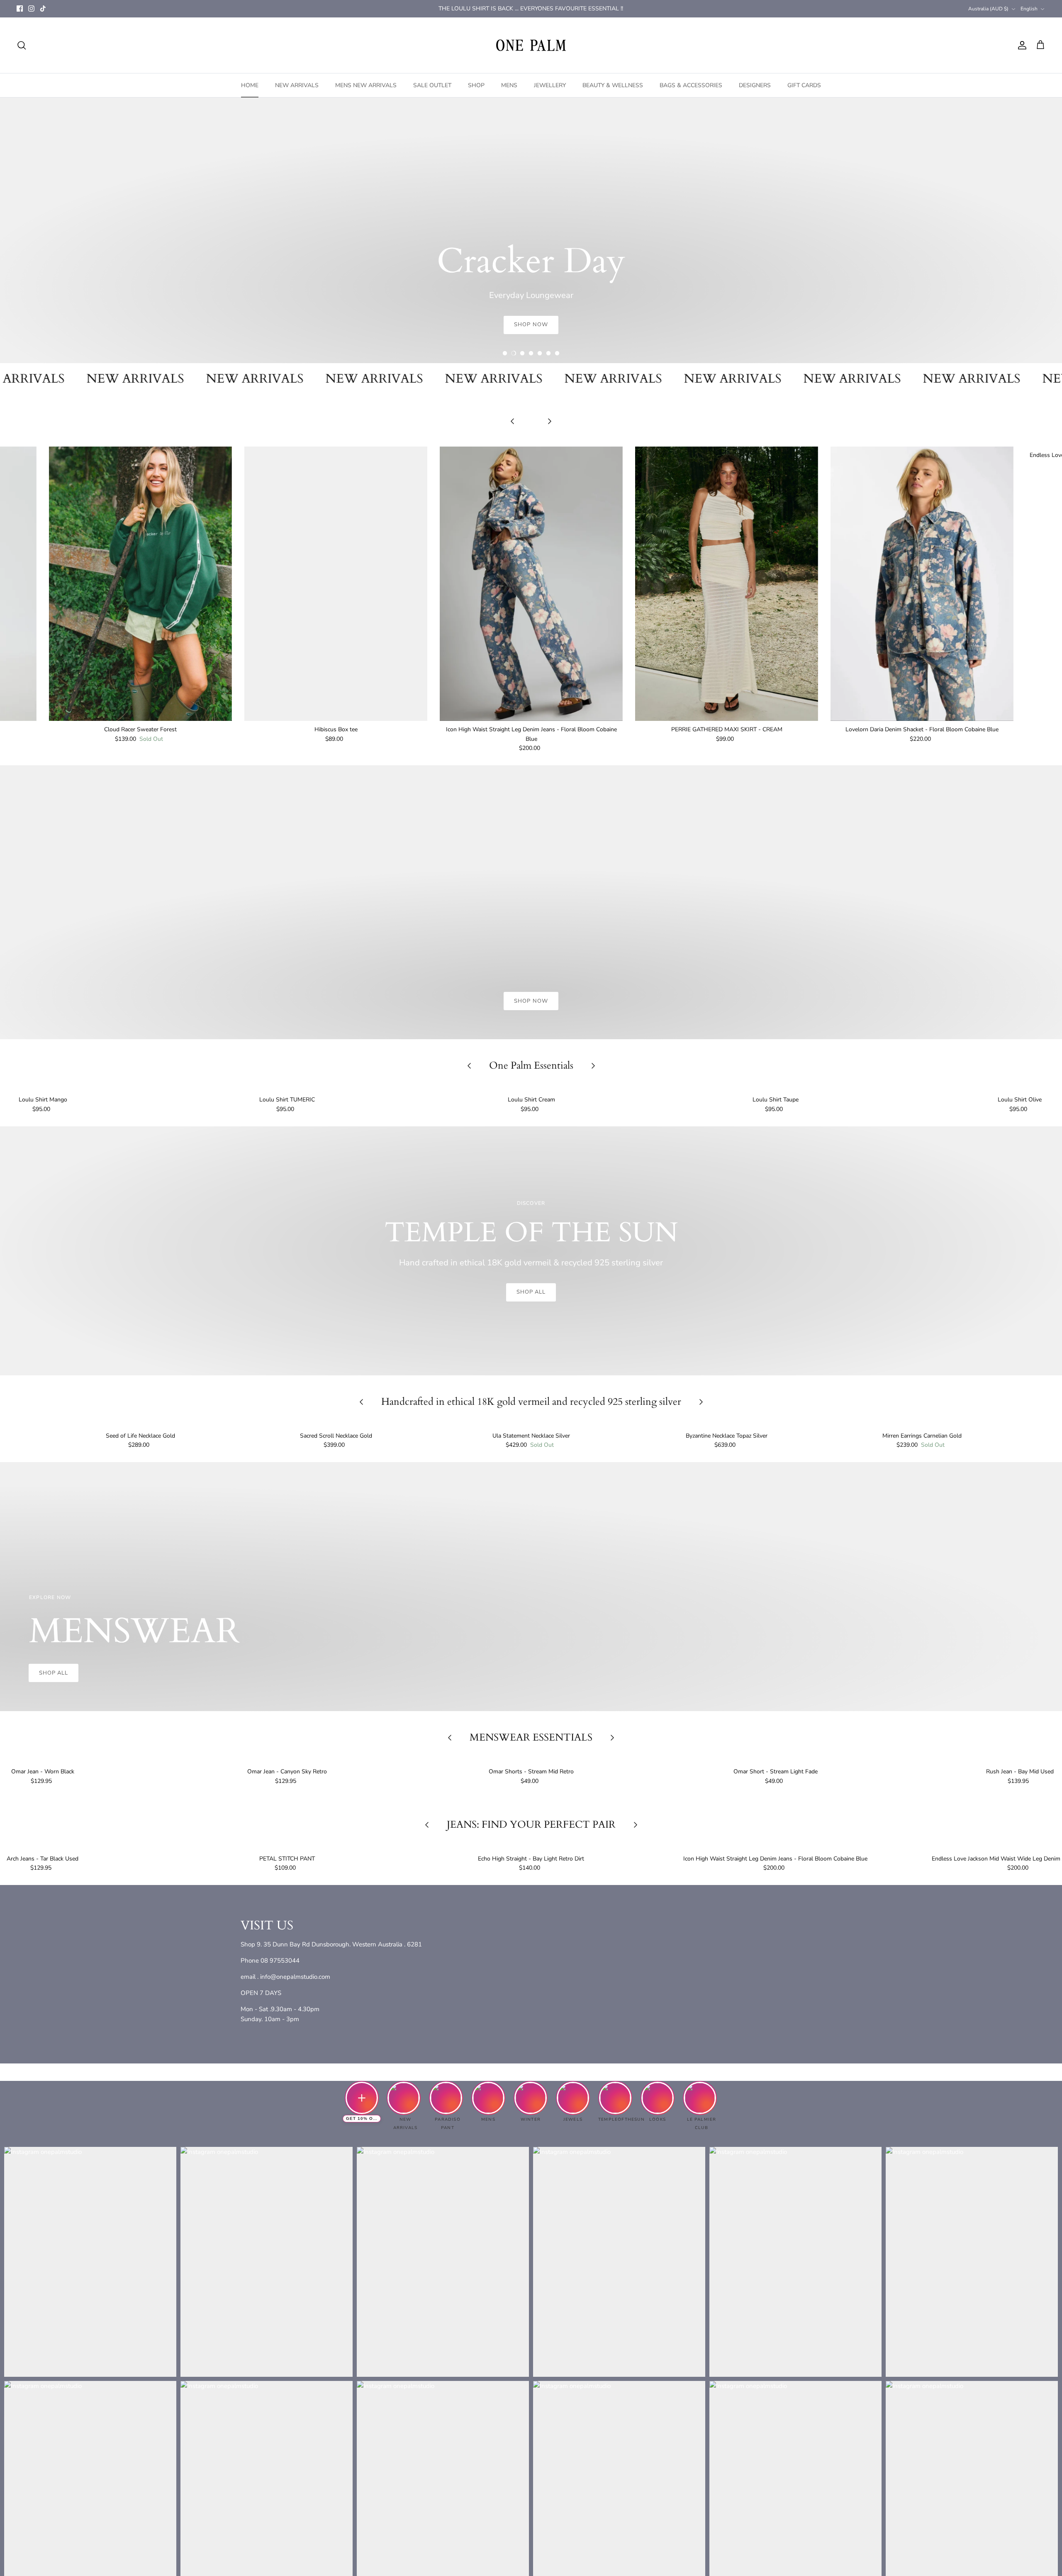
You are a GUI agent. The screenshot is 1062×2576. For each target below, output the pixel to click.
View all (531, 434)
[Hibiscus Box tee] (336, 584)
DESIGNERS (755, 85)
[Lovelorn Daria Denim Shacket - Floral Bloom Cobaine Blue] (922, 584)
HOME (250, 85)
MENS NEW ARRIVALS (366, 85)
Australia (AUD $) (988, 9)
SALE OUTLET (432, 85)
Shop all (531, 1292)
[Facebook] (20, 9)
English (1029, 9)
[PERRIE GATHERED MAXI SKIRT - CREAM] (727, 584)
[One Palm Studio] (531, 45)
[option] (531, 230)
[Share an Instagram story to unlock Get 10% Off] (362, 2098)
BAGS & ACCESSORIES (691, 85)
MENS (509, 85)
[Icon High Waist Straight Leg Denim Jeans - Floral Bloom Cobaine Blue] (531, 584)
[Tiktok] (43, 9)
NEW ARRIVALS (297, 85)
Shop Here (531, 265)
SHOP (476, 85)
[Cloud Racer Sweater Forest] (140, 584)
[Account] (1021, 45)
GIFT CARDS (804, 85)
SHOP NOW (531, 1001)
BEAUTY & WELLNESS (613, 85)
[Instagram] (31, 9)
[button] (505, 353)
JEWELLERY (550, 85)
